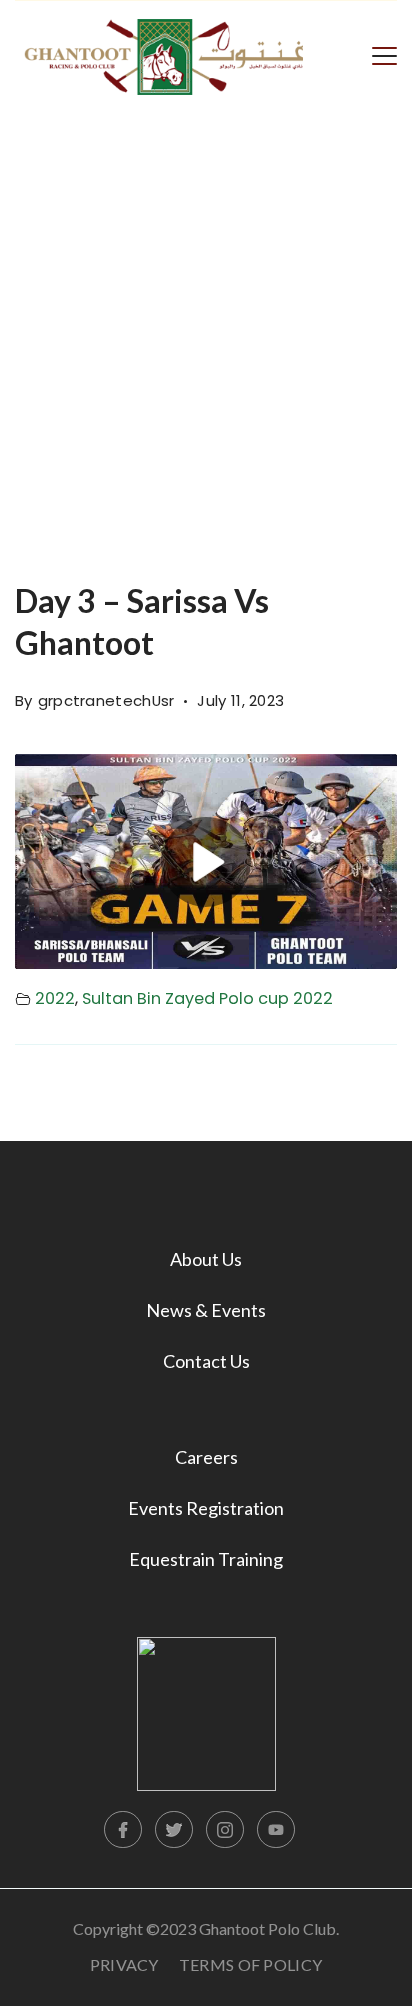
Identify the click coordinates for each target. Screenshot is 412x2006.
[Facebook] (123, 1830)
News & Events (206, 1310)
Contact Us (206, 1361)
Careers (206, 1457)
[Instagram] (225, 1830)
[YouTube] (276, 1830)
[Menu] (384, 54)
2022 (55, 998)
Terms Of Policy (251, 1964)
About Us (206, 1259)
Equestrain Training (206, 1559)
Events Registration (206, 1508)
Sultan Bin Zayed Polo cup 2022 (207, 998)
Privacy (124, 1964)
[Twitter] (174, 1830)
